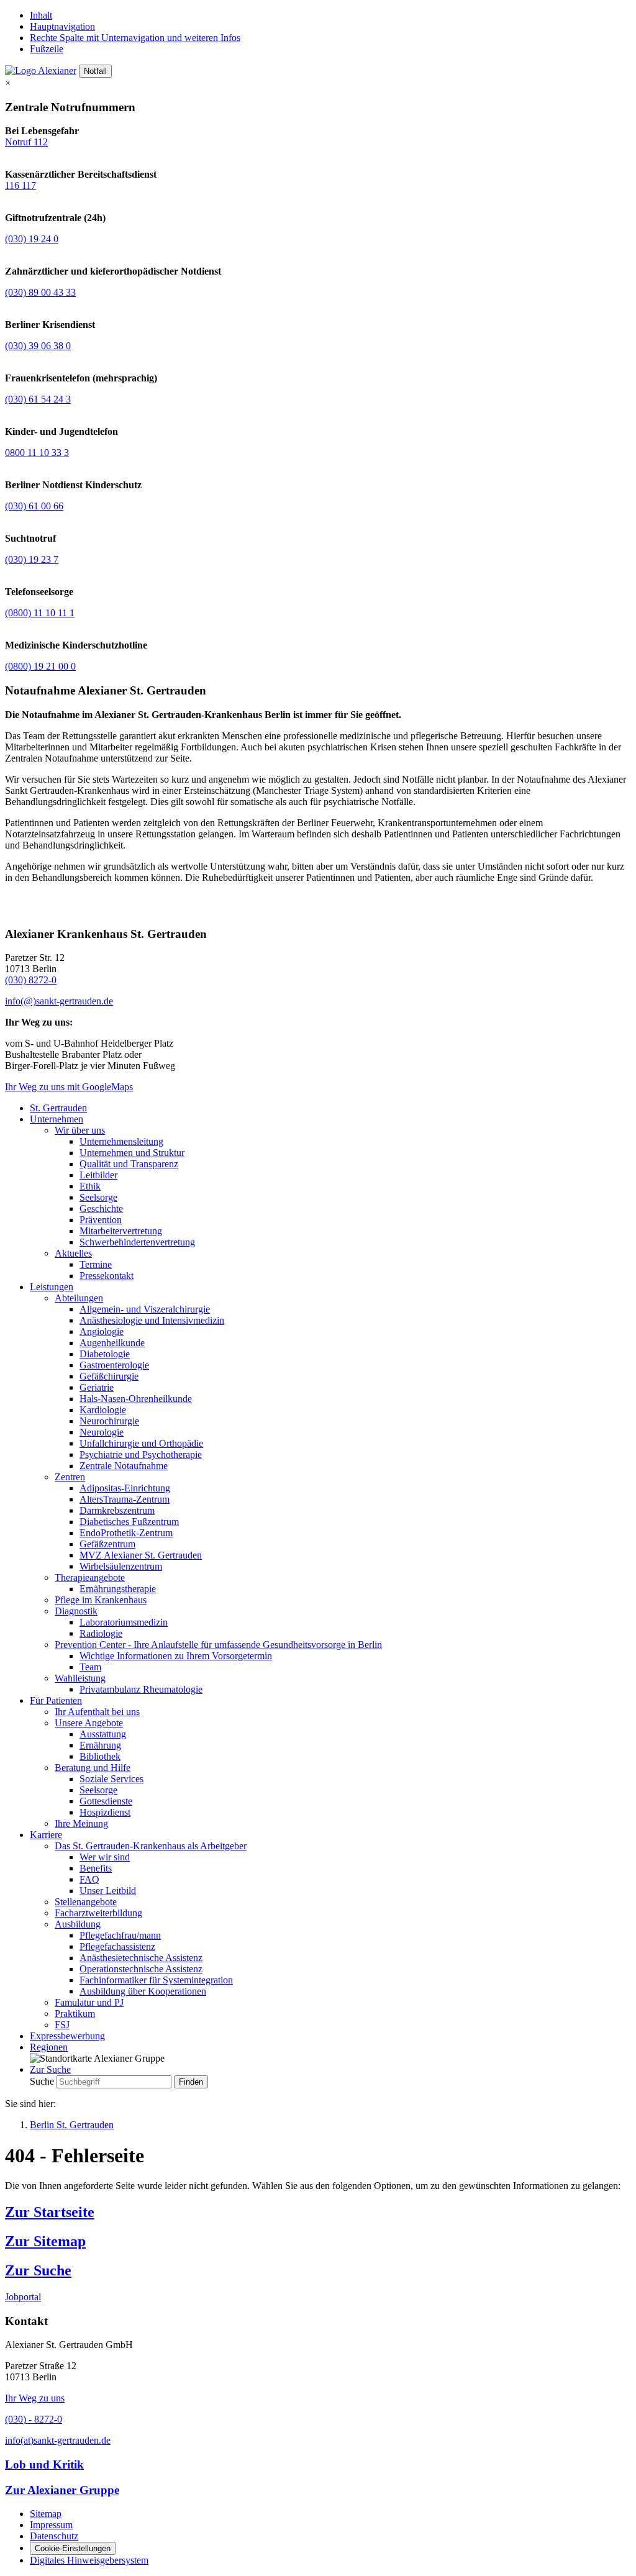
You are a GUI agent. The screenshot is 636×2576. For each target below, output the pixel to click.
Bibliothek (100, 1756)
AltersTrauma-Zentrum (125, 1499)
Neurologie (102, 1432)
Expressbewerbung (67, 2036)
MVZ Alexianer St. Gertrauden (141, 1555)
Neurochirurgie (109, 1421)
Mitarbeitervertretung (121, 1231)
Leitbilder (98, 1175)
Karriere (46, 1835)
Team (90, 1667)
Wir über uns (80, 1130)
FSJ (62, 2025)
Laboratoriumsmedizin (124, 1622)
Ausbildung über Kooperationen (143, 1991)
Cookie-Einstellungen (73, 2548)
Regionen (49, 2047)
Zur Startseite (50, 2212)
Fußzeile (47, 49)
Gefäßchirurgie (109, 1376)
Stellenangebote (86, 1902)
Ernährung (100, 1745)
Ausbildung (78, 1924)
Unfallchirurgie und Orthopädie (141, 1443)
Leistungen (52, 1287)
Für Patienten (56, 1700)
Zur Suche (38, 2270)
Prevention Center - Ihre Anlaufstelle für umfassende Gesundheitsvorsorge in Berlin (218, 1645)
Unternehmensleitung (121, 1141)
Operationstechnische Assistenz (141, 1969)
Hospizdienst (105, 1812)
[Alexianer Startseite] (41, 71)
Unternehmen (57, 1119)
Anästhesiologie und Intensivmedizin (152, 1320)
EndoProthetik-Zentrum (126, 1533)
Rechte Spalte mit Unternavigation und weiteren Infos (135, 38)
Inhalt (41, 15)
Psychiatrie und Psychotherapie (141, 1454)
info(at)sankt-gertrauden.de (58, 2440)
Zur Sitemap (45, 2241)
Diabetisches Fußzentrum (129, 1522)
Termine (96, 1264)
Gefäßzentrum (107, 1544)
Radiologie (101, 1633)
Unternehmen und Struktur (132, 1153)
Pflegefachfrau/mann (120, 1935)
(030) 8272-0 (31, 980)
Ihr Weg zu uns (35, 2398)
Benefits (96, 1868)
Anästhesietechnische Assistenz (141, 1958)
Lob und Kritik (44, 2464)
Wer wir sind (105, 1857)
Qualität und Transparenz (129, 1164)
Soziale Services (111, 1779)
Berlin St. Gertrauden (72, 2125)
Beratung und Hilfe (93, 1768)
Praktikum (75, 2014)
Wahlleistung (80, 1678)
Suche (42, 2081)
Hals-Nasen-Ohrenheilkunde (136, 1399)
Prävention (101, 1220)
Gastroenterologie (114, 1365)
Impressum (51, 2525)
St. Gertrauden (58, 1108)
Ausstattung (103, 1734)
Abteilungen (79, 1298)
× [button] (8, 83)
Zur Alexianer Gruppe (62, 2490)
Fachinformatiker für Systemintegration (156, 1980)
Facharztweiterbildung (98, 1913)
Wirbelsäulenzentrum (121, 1566)
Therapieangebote (90, 1577)
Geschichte (101, 1208)
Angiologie (102, 1331)
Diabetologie (105, 1354)
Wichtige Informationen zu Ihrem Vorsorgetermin (176, 1656)
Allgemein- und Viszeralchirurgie (145, 1309)
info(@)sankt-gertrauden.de (59, 1001)
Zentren (70, 1477)
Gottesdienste (106, 1801)
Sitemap (46, 2514)
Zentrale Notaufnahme (124, 1466)
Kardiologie (103, 1410)
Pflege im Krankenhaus (101, 1600)
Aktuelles (73, 1253)
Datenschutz (54, 2536)
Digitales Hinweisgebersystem (89, 2560)
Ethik (90, 1186)
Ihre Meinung (81, 1823)
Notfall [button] (95, 71)
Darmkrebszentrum (117, 1510)
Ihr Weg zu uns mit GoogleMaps (69, 1087)
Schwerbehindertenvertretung (137, 1242)
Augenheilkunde (112, 1343)
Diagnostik (76, 1611)
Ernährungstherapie (118, 1589)
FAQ (89, 1879)
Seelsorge (98, 1197)
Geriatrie (97, 1387)
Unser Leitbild (108, 1891)
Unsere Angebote (89, 1723)
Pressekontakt (107, 1276)
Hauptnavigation (62, 26)
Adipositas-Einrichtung (125, 1488)
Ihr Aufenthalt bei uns (97, 1712)
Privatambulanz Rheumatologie (141, 1689)
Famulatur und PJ (89, 2002)
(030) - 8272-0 (34, 2419)
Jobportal (23, 2297)
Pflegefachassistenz (117, 1946)
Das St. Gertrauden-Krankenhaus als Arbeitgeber (151, 1846)
